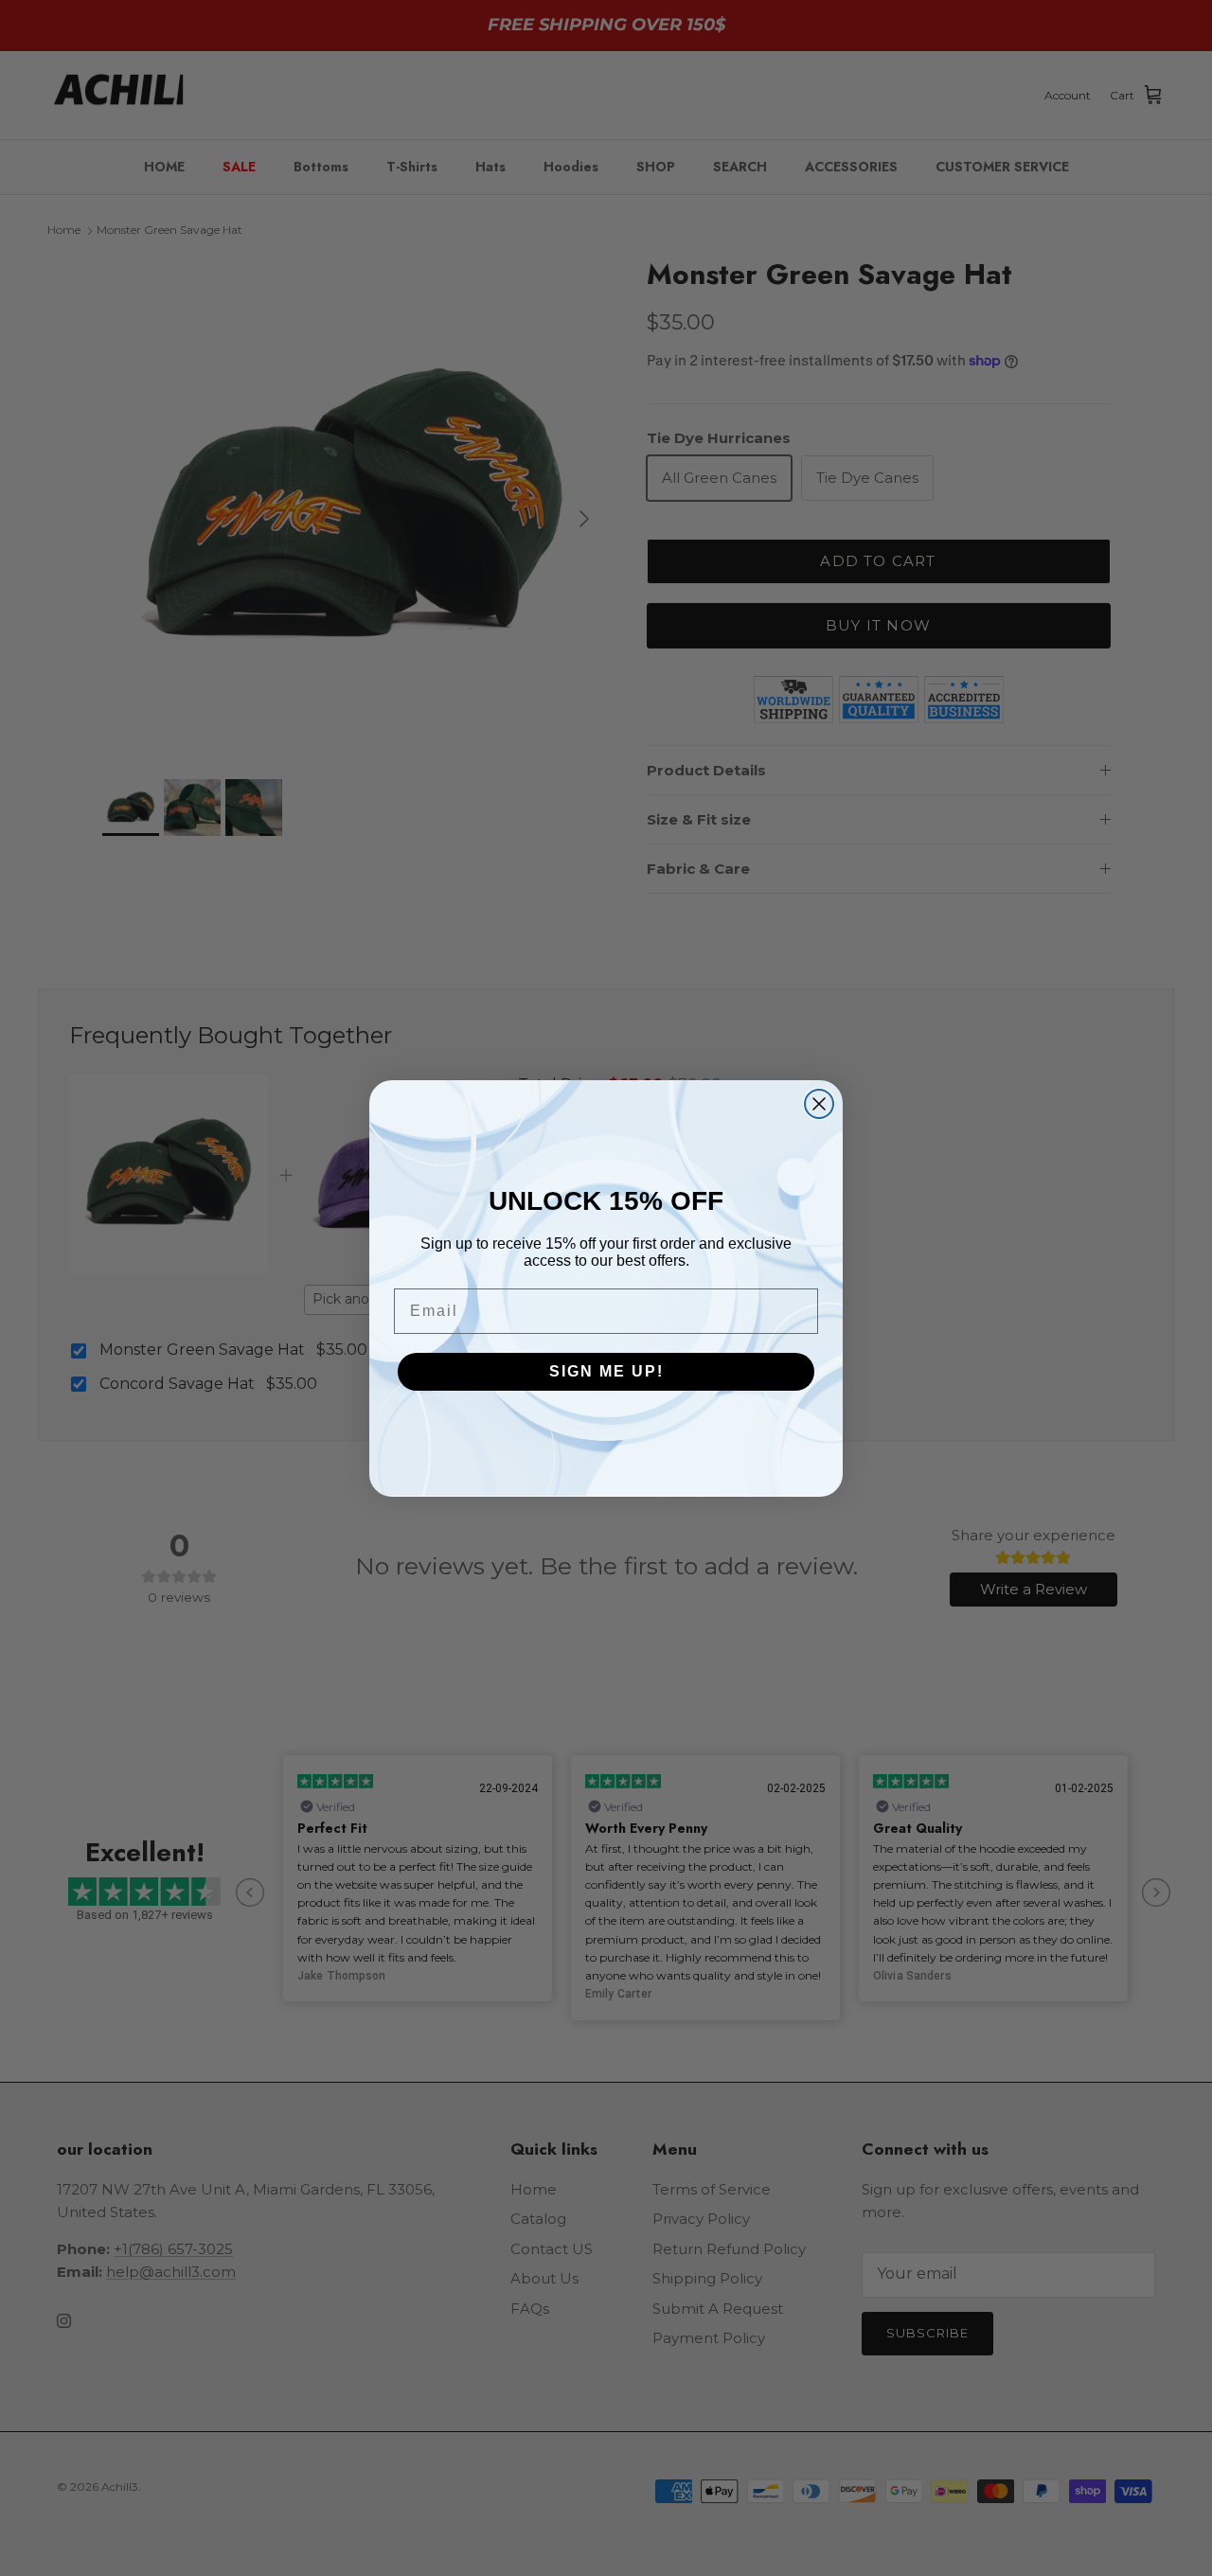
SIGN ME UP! (606, 1371)
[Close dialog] (819, 1104)
